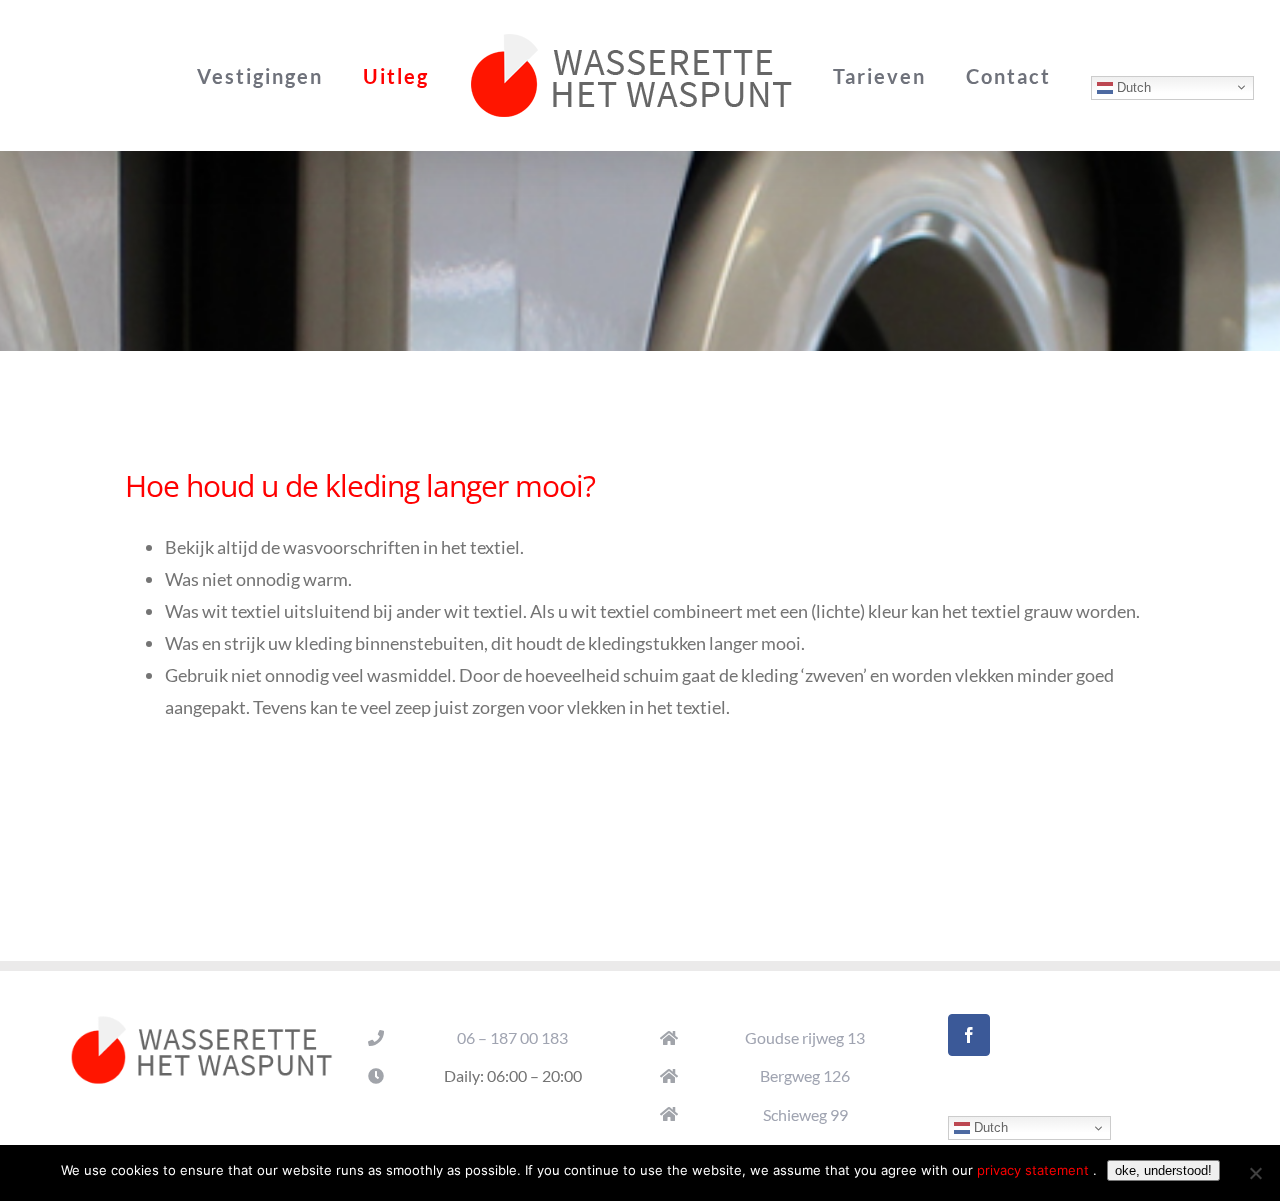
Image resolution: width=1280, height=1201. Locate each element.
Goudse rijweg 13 (805, 1037)
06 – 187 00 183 (512, 1037)
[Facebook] (969, 1035)
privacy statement (1035, 1170)
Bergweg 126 (805, 1075)
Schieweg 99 (805, 1114)
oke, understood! (1163, 1170)
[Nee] (1255, 1173)
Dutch (1082, 86)
